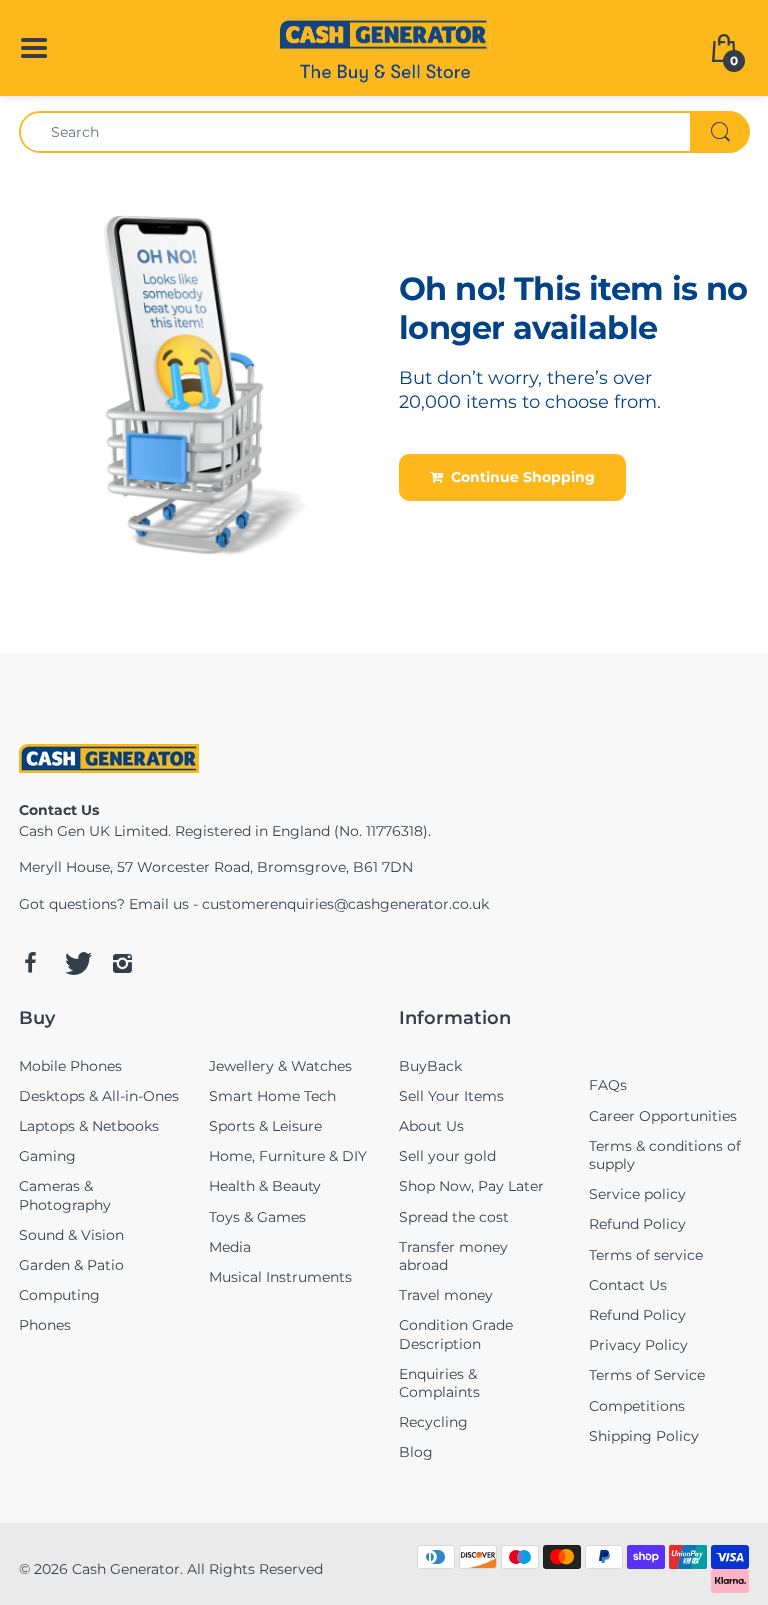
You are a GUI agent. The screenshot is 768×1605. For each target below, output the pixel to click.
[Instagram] (122, 963)
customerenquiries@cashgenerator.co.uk (345, 904)
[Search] (720, 132)
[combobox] (384, 132)
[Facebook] (30, 963)
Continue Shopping (519, 477)
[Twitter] (76, 963)
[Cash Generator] (384, 46)
